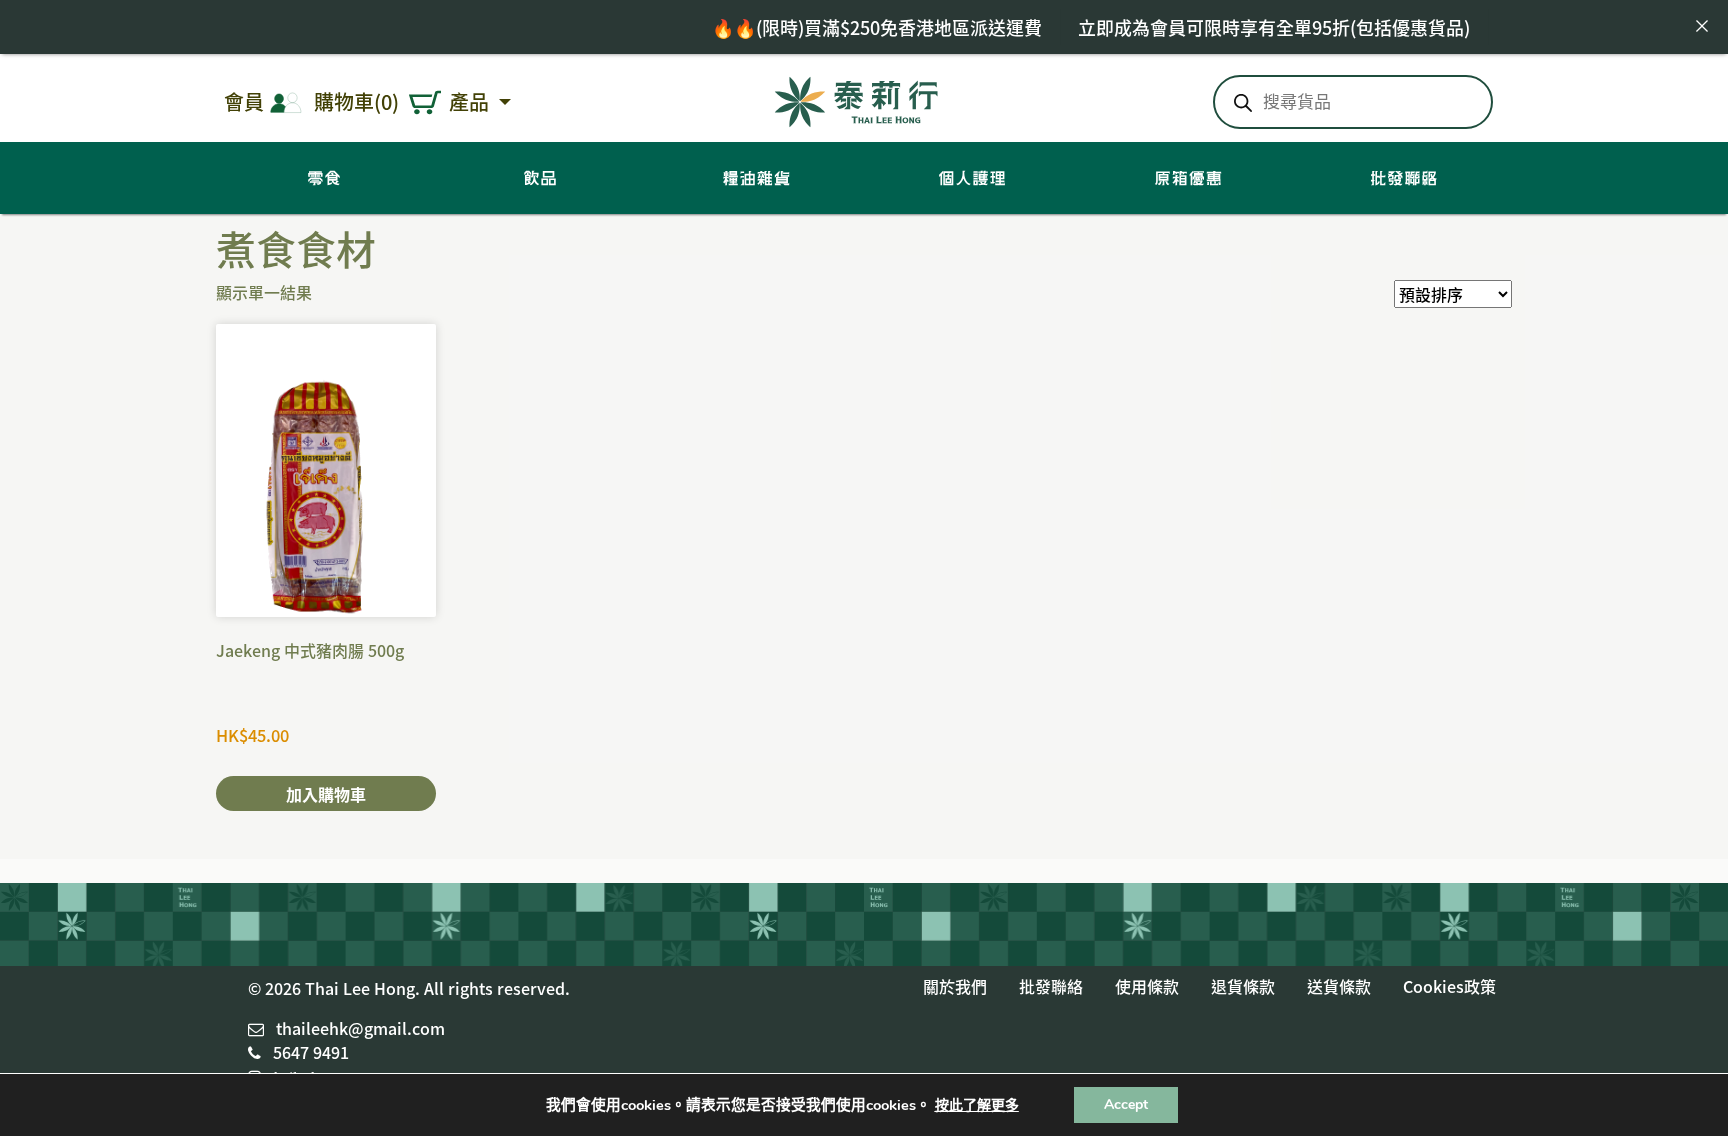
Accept (1126, 1104)
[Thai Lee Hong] (857, 98)
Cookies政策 (1449, 986)
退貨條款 (1243, 986)
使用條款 (1147, 986)
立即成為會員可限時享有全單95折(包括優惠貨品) (1244, 27)
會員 (244, 101)
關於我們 (955, 986)
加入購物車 (326, 794)
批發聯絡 (1051, 986)
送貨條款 (1339, 986)
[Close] (1702, 26)
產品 (471, 101)
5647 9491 (311, 1052)
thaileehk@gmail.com (360, 1028)
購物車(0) (356, 101)
